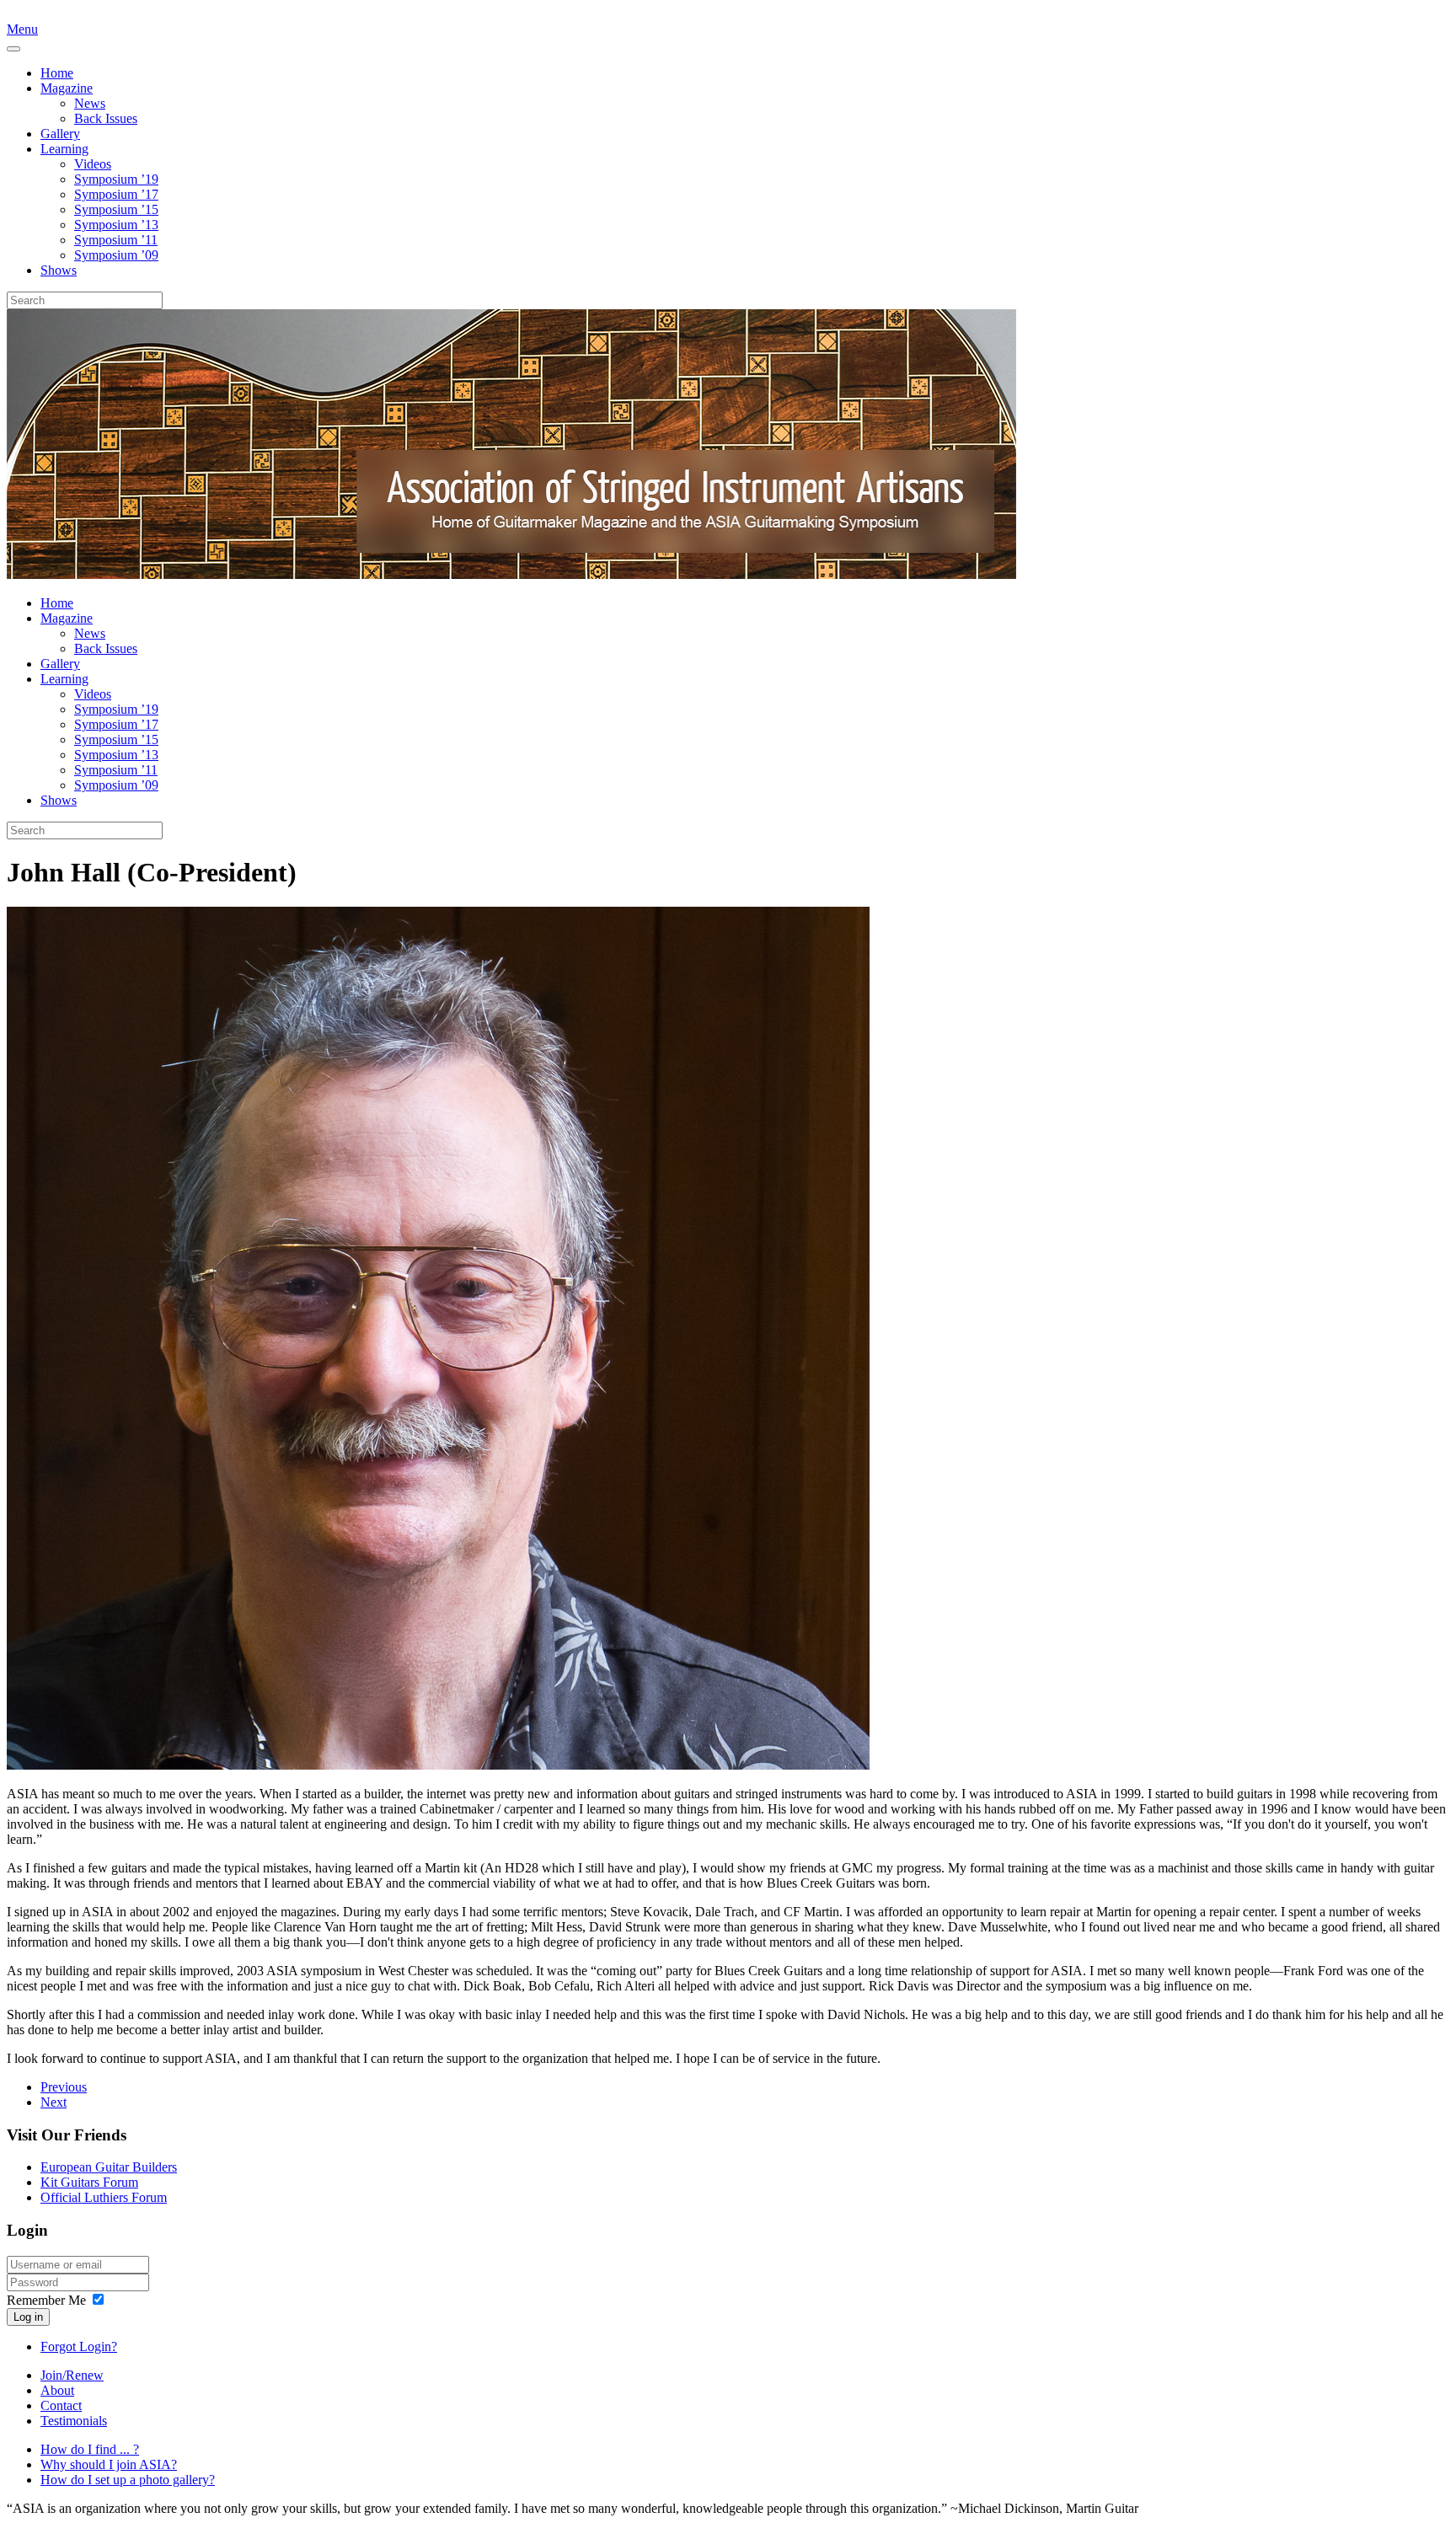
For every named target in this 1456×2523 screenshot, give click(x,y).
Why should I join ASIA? (109, 2464)
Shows (59, 270)
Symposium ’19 (116, 179)
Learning (64, 149)
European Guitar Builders (109, 2167)
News (90, 103)
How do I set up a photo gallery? (128, 2480)
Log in (28, 2317)
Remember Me (46, 2300)
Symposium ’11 (116, 240)
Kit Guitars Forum (89, 2182)
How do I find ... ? (90, 2449)
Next (54, 2102)
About (57, 2390)
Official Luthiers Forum (104, 2197)
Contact (61, 2405)
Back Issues (106, 118)
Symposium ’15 (116, 209)
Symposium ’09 (116, 255)
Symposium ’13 (116, 225)
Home (57, 73)
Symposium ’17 (116, 194)
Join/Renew (72, 2375)
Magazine (67, 88)
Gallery (60, 134)
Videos (93, 164)
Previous (64, 2087)
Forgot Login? (79, 2346)
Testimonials (74, 2421)
